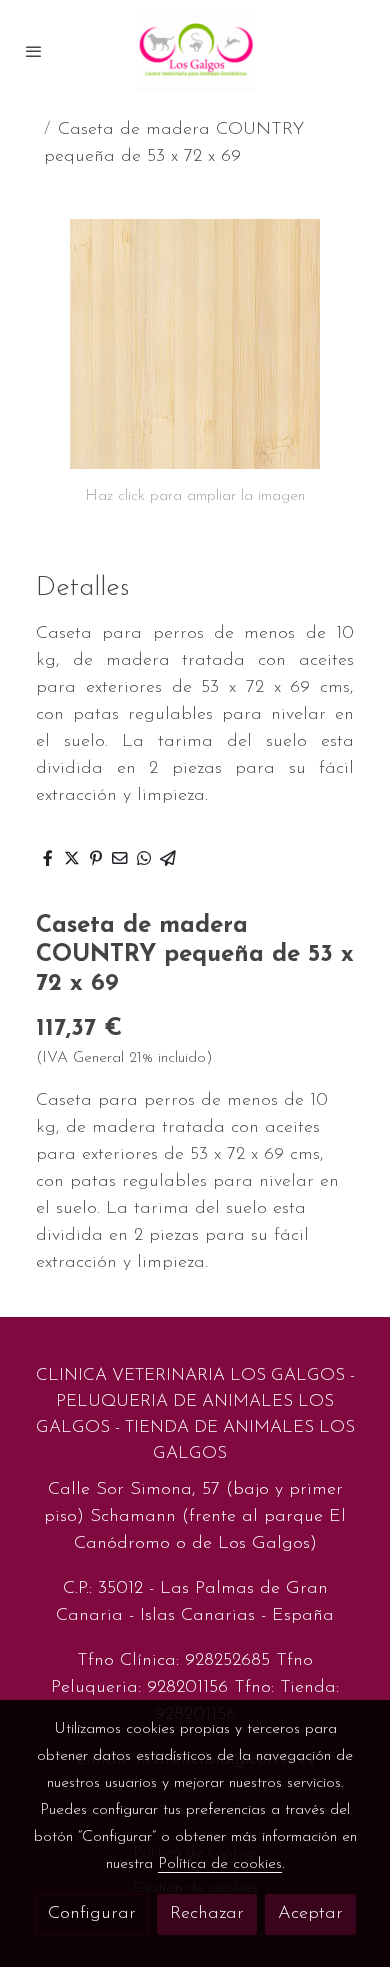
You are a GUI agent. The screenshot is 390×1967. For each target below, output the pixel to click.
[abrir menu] (34, 51)
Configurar (92, 1914)
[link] (195, 50)
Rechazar (207, 1914)
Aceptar (310, 1914)
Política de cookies (220, 1864)
